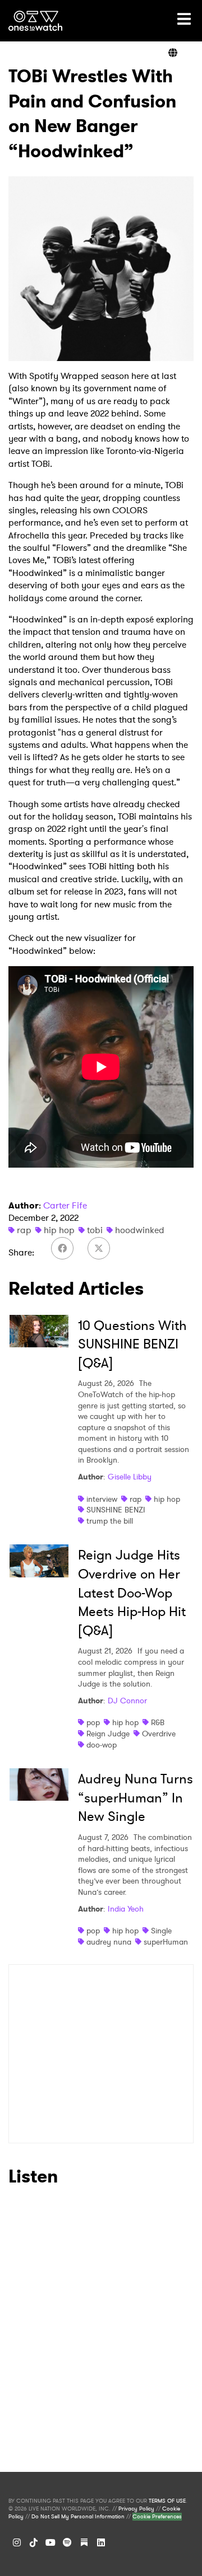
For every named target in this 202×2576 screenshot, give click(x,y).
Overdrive (159, 1734)
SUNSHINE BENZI (116, 1510)
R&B (158, 1722)
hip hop (59, 1230)
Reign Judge (108, 1734)
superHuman (166, 1942)
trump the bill (110, 1521)
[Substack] (84, 2542)
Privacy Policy (136, 2509)
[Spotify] (67, 2542)
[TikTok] (34, 2542)
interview (102, 1499)
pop (93, 1722)
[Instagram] (17, 2542)
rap (24, 1230)
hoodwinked (140, 1230)
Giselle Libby (130, 1477)
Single (161, 1931)
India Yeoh (126, 1909)
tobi (95, 1230)
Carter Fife (65, 1205)
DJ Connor (127, 1701)
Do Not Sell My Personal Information (78, 2517)
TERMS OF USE (167, 2501)
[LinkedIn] (101, 2542)
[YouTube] (50, 2542)
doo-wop (102, 1745)
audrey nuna (109, 1942)
